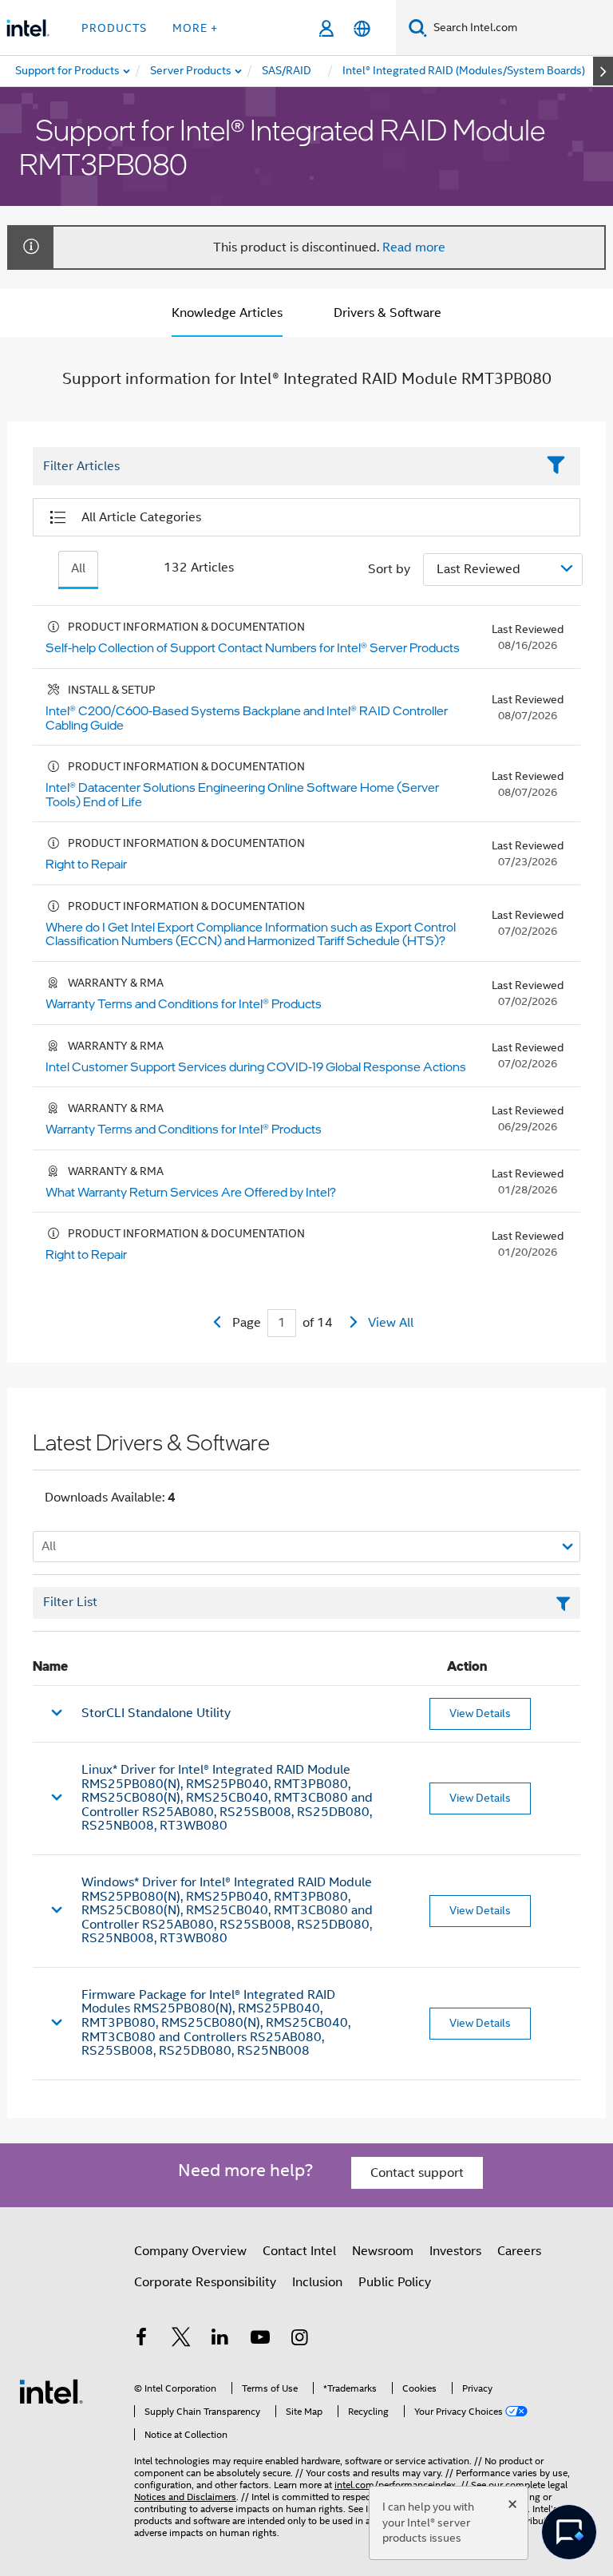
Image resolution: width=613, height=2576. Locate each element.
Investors (455, 2251)
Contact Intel (299, 2251)
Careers (519, 2251)
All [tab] (78, 568)
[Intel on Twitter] (181, 2340)
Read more (414, 247)
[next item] (603, 71)
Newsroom (383, 2251)
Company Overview (190, 2251)
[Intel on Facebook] (141, 2340)
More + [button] (195, 28)
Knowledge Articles (227, 313)
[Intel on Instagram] (299, 2340)
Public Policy (395, 2282)
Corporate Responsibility (205, 2282)
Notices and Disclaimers (185, 2497)
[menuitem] (192, 71)
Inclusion (317, 2282)
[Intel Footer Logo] (51, 2391)
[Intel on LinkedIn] (220, 2340)
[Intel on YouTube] (260, 2340)
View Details (480, 1713)
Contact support (417, 2173)
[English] (362, 28)
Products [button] (114, 28)
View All (391, 1323)
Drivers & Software (388, 313)
